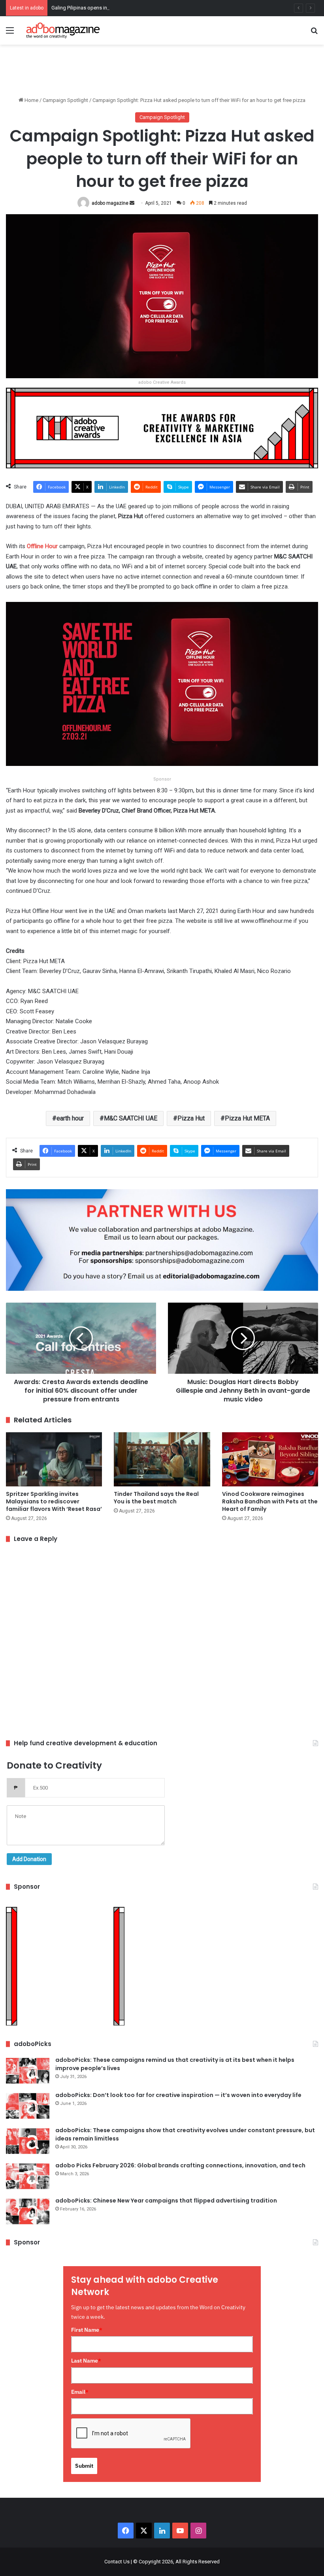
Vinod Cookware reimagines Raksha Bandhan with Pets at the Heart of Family (270, 1501)
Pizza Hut (191, 1118)
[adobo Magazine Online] (63, 30)
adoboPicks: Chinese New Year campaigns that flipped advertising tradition (166, 2201)
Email (80, 2392)
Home (31, 100)
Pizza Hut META (247, 1118)
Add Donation (29, 1859)
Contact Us (117, 2562)
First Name (87, 2330)
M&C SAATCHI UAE (131, 1118)
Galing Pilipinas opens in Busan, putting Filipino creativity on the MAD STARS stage (145, 8)
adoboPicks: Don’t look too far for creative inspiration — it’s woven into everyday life (178, 2095)
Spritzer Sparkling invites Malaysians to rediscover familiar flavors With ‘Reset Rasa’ (54, 1501)
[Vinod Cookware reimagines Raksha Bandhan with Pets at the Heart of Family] (270, 1459)
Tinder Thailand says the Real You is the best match (156, 1498)
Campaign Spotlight (65, 100)
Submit (84, 2466)
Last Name (86, 2361)
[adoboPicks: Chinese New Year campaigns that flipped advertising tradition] (28, 2211)
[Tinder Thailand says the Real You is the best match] (162, 1459)
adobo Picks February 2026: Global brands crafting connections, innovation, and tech (180, 2165)
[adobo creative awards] (162, 427)
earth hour (70, 1118)
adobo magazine (110, 203)
